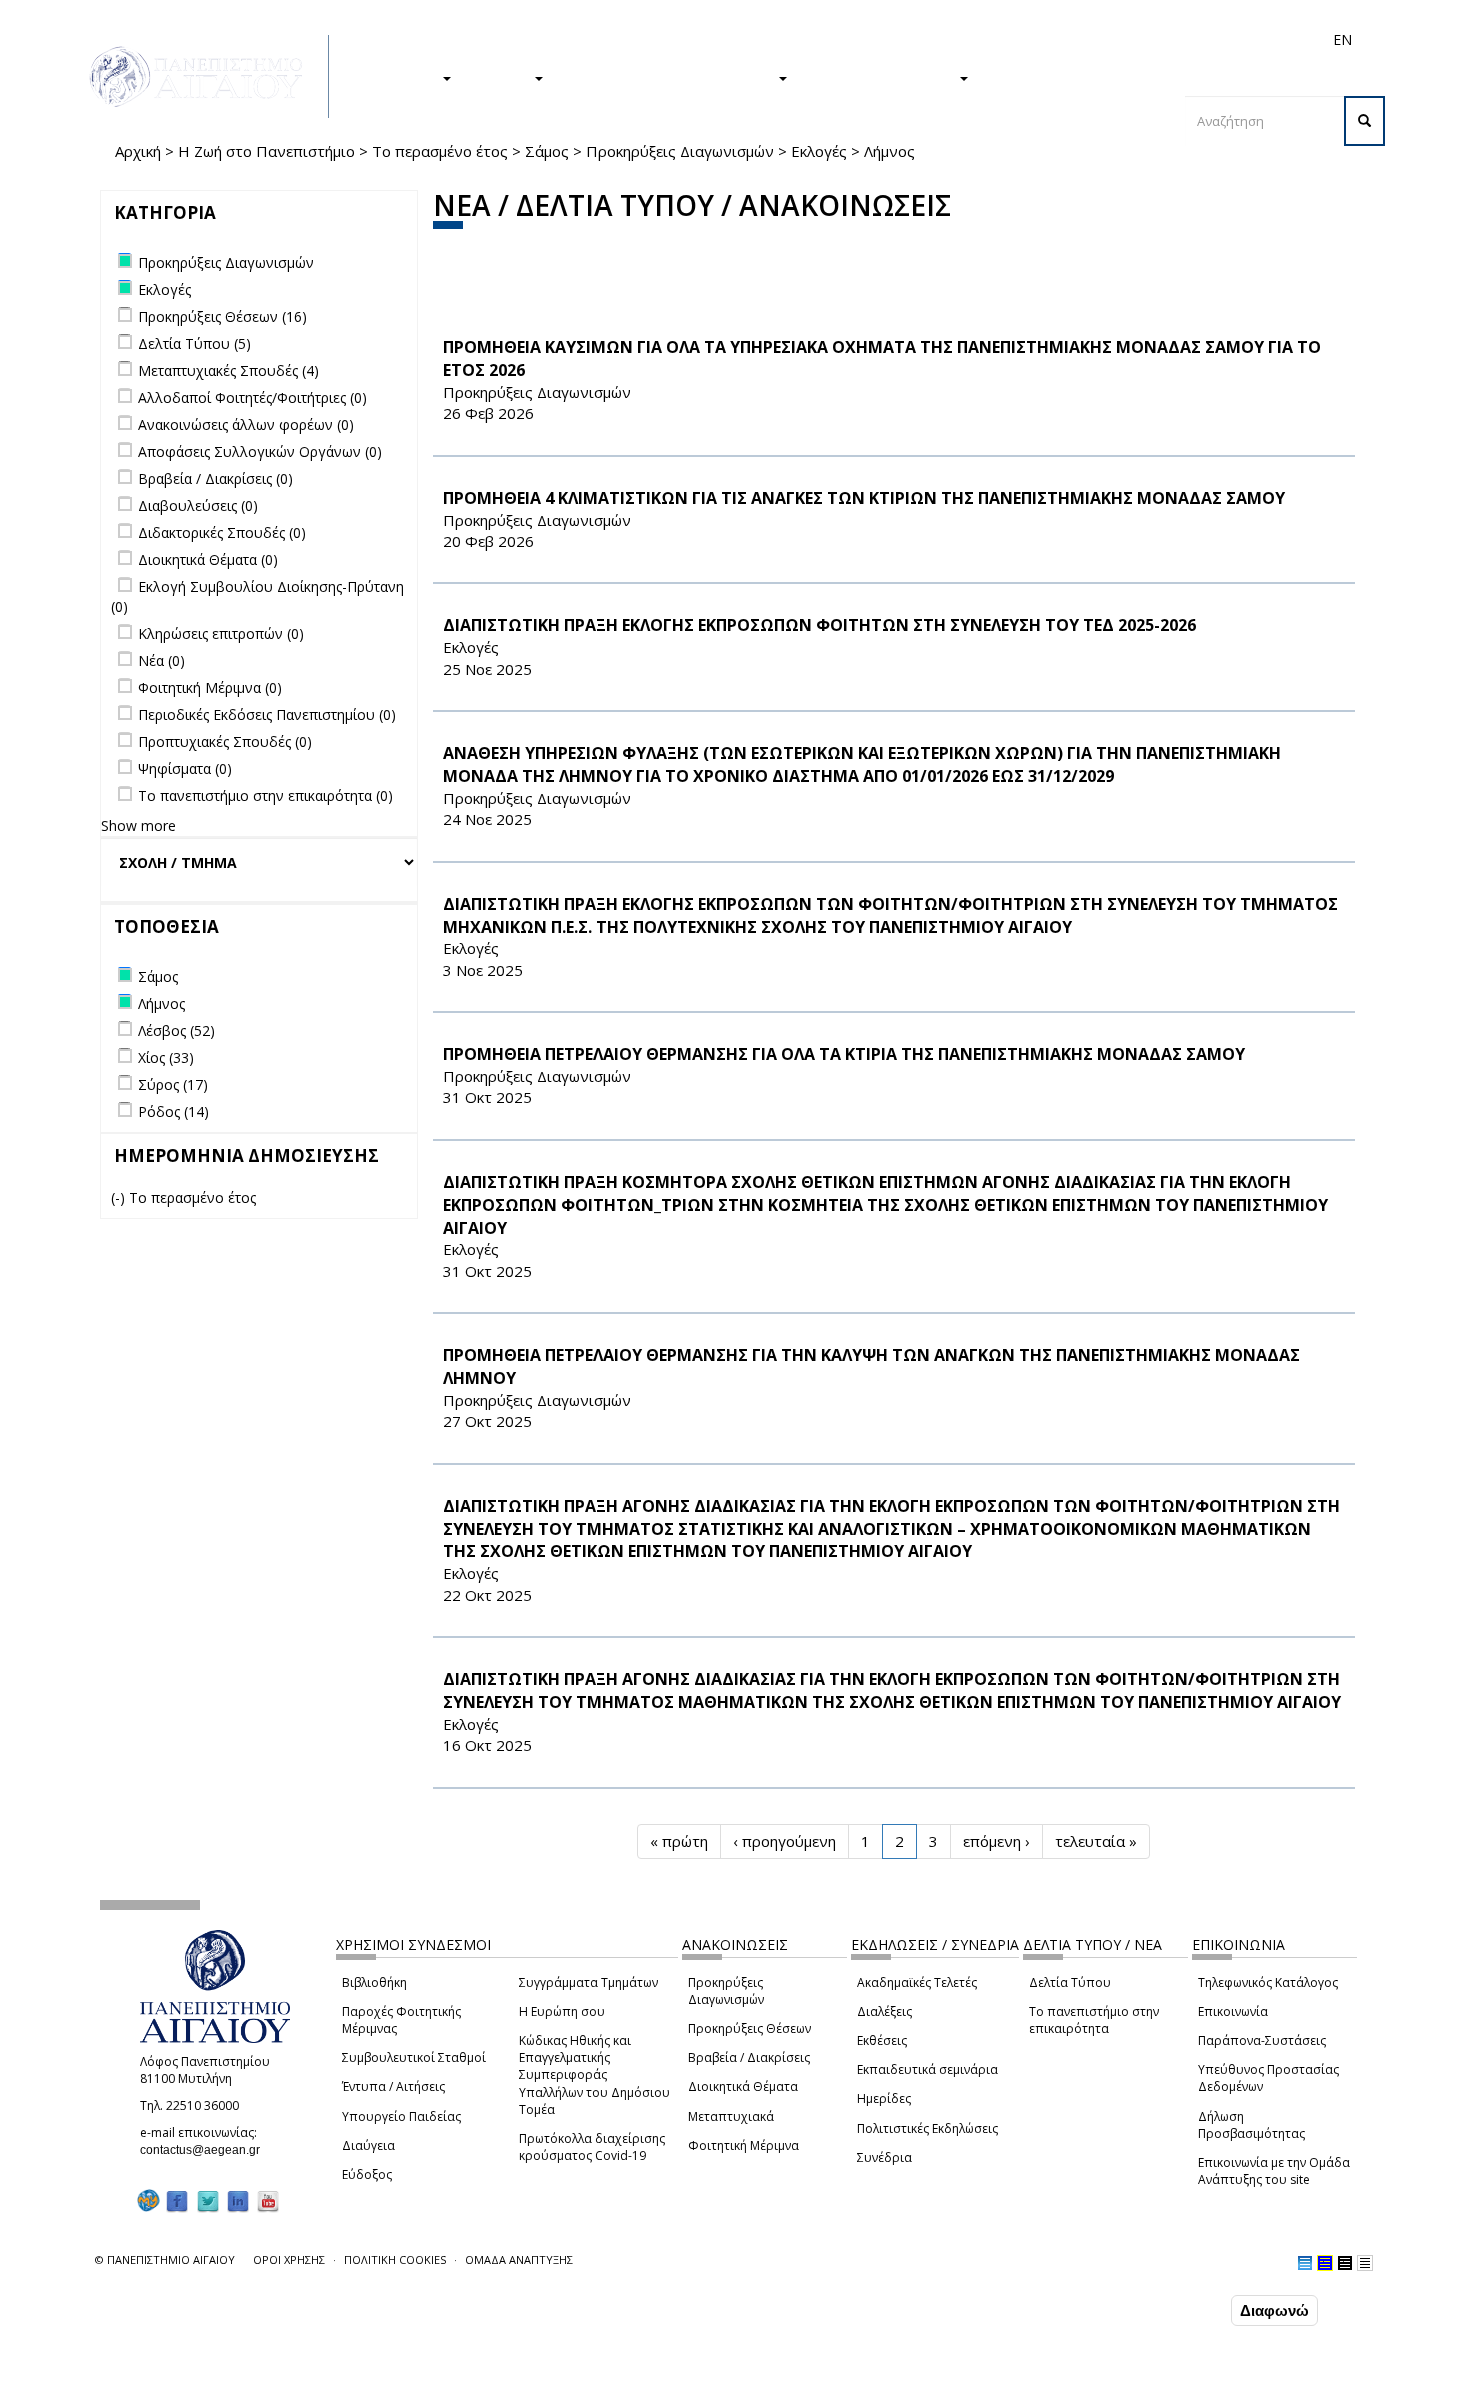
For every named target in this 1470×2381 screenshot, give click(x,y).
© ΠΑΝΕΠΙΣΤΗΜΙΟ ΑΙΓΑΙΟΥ (165, 2259)
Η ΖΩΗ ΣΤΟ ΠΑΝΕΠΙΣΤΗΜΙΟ (670, 77)
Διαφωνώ (1274, 2310)
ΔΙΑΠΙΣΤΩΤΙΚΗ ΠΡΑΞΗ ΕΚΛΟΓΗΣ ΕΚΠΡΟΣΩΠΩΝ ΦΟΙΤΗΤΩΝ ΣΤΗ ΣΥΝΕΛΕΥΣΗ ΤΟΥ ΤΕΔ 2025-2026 (819, 625)
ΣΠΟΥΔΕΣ (403, 77)
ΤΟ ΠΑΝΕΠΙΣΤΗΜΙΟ (883, 77)
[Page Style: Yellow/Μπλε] (1325, 2263)
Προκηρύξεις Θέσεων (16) (222, 316)
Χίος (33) (166, 1057)
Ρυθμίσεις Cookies (218, 2364)
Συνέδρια (884, 2157)
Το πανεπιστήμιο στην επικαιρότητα (1094, 2020)
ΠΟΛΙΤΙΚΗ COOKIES (395, 2259)
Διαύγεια (368, 2145)
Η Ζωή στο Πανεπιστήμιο (266, 151)
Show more (138, 825)
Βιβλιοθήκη (374, 1982)
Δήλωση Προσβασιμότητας (1251, 2125)
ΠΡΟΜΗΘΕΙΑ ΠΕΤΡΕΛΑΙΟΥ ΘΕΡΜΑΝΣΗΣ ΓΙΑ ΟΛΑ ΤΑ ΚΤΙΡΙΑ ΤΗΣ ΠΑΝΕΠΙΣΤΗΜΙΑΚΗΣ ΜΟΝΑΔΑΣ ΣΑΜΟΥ (844, 1054)
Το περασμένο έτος (440, 151)
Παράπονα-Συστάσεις (1262, 2040)
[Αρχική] (207, 76)
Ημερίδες (884, 2098)
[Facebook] (177, 2200)
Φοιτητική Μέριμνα (743, 2145)
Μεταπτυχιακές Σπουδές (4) (228, 370)
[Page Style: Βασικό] (1305, 2263)
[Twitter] (208, 2200)
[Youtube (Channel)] (268, 2200)
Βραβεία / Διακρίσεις (749, 2057)
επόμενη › (996, 1841)
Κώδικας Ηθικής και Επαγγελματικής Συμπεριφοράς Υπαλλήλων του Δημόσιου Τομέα (594, 2075)
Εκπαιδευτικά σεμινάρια (927, 2069)
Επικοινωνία (1233, 2011)
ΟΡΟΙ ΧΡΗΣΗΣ (289, 2259)
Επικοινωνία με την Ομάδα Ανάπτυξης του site (1274, 2171)
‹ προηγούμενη (784, 1841)
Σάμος (547, 151)
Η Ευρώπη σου (562, 2011)
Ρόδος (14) (173, 1111)
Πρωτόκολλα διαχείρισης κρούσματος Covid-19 (592, 2147)
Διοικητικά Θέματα (743, 2086)
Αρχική (138, 151)
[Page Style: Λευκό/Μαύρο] (1345, 2263)
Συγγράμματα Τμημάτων (588, 1982)
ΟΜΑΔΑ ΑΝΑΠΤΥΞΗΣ (519, 2259)
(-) (120, 1197)
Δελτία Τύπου (1070, 1982)
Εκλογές (819, 151)
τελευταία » (1096, 1841)
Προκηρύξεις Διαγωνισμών (680, 151)
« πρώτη (679, 1841)
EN (1342, 39)
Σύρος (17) (173, 1084)
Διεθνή (1061, 39)
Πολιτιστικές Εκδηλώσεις (927, 2128)
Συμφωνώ (1184, 2310)
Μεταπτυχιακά (731, 2116)
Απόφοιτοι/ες (987, 39)
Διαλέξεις (884, 2011)
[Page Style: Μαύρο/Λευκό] (1365, 2263)
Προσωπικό (1129, 39)
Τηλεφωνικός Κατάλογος (1268, 1982)
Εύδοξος (367, 2174)
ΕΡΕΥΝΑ (502, 77)
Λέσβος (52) (176, 1030)
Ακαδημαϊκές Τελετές (917, 1982)
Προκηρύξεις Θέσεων (749, 2028)
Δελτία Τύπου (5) (194, 343)
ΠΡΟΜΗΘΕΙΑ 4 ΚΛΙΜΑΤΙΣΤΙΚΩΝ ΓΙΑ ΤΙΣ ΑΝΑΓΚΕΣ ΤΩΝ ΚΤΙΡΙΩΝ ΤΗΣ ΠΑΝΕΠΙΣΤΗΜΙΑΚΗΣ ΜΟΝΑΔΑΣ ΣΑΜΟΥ (864, 498)
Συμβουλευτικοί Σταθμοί (414, 2057)
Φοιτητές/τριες (889, 39)
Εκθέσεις (882, 2040)
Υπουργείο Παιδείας (401, 2116)
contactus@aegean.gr (206, 2150)
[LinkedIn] (238, 2200)
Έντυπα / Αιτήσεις (393, 2086)
